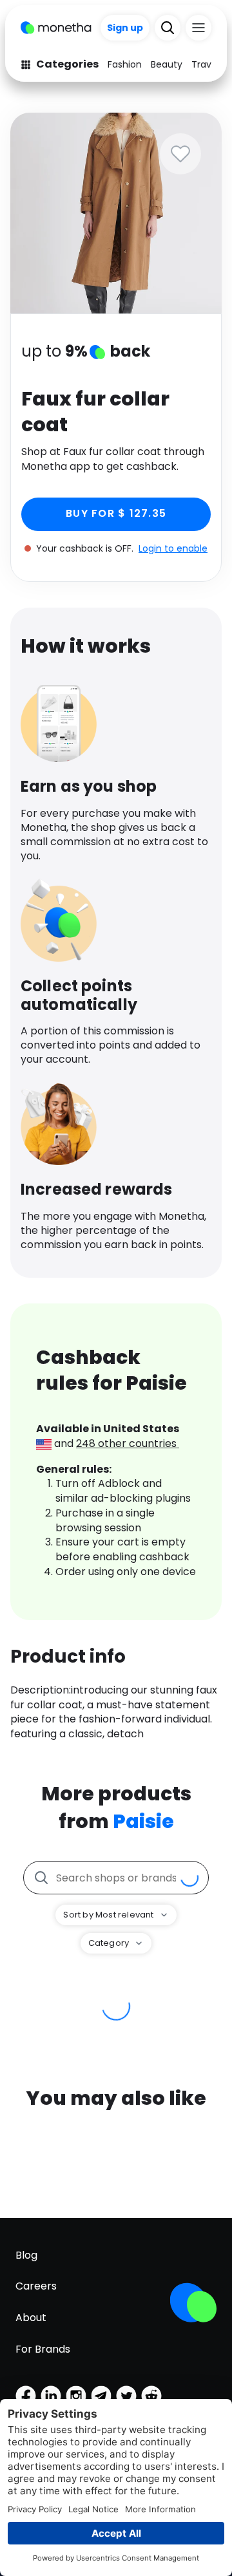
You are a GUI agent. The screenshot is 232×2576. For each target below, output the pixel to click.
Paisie (143, 1821)
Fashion (125, 64)
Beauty (167, 64)
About (31, 2318)
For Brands (43, 2349)
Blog (26, 2255)
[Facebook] (26, 2396)
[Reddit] (151, 2396)
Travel (205, 64)
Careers (36, 2286)
